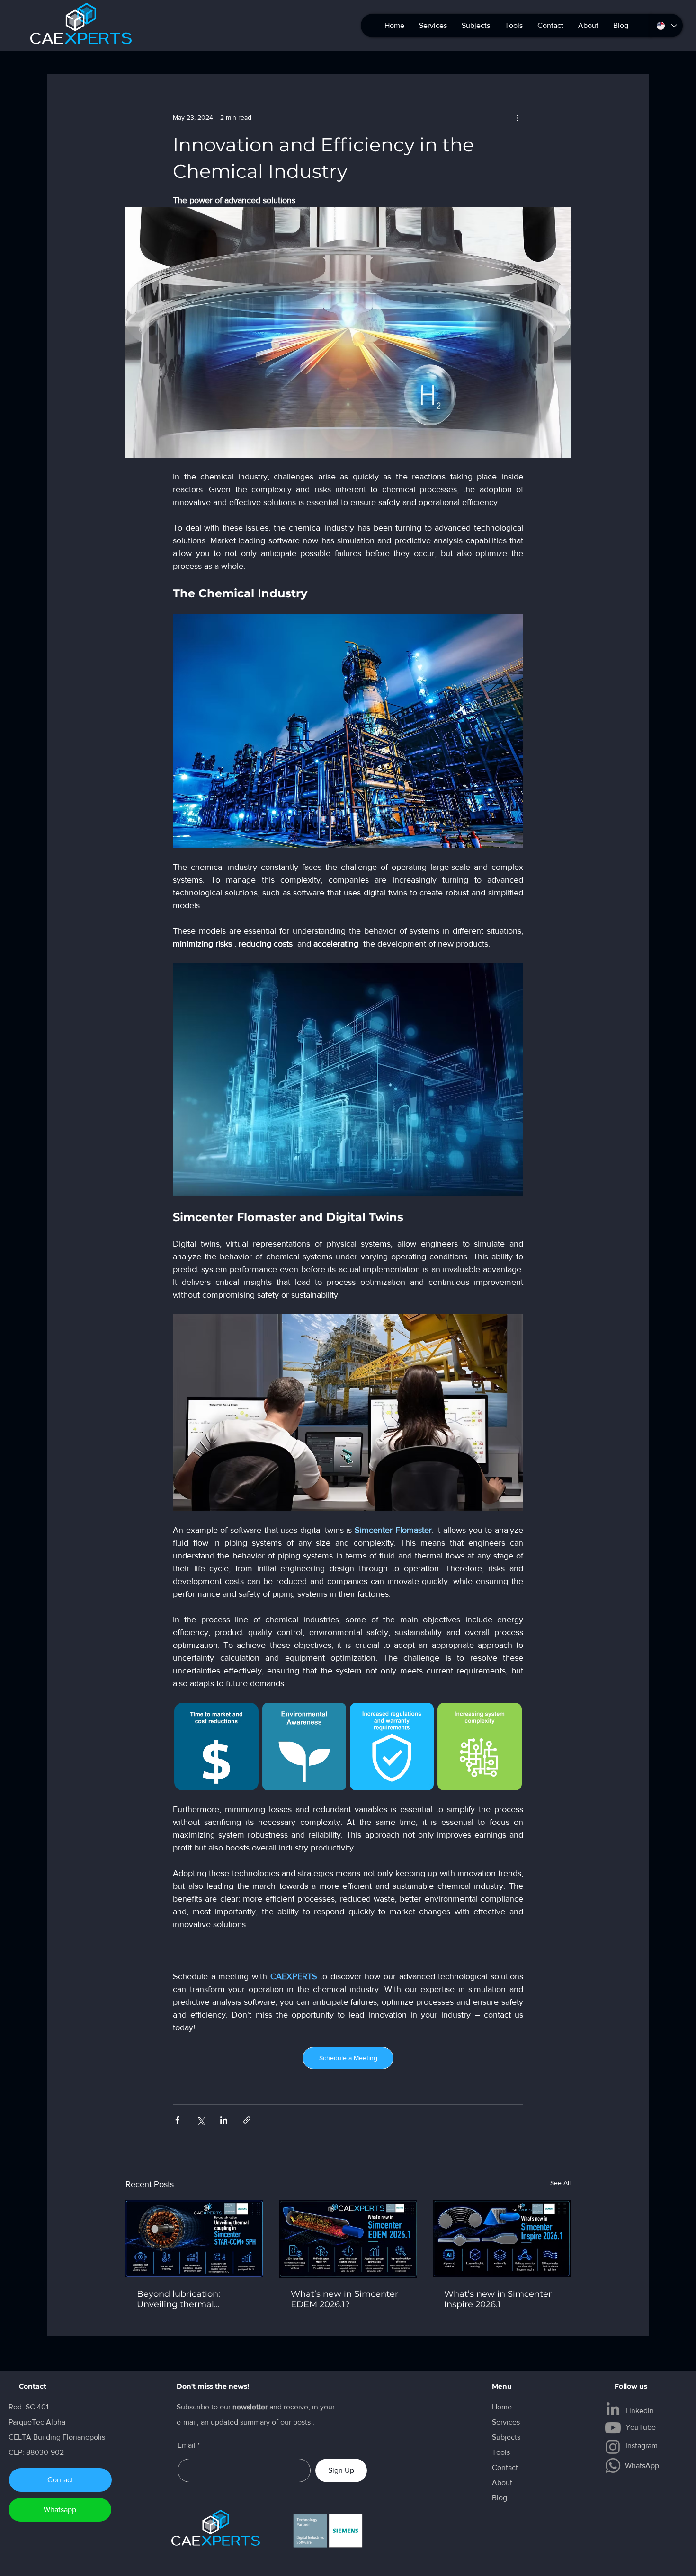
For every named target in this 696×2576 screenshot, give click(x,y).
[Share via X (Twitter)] (201, 2120)
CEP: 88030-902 (36, 2452)
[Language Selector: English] (666, 26)
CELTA (21, 2437)
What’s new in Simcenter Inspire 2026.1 (498, 2299)
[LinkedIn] (613, 2409)
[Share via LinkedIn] (224, 2120)
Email (187, 2445)
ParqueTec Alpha (37, 2422)
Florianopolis (85, 2437)
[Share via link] (247, 2120)
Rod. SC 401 (28, 2407)
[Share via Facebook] (177, 2120)
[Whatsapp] (613, 2465)
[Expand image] (216, 1746)
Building (48, 2437)
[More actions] (518, 117)
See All (560, 2183)
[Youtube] (613, 2428)
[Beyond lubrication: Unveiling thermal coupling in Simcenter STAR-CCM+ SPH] (194, 2239)
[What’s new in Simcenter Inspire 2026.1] (502, 2239)
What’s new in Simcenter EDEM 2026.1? (344, 2299)
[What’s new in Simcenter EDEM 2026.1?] (348, 2239)
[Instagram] (613, 2447)
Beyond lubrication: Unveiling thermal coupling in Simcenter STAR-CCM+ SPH (184, 2299)
